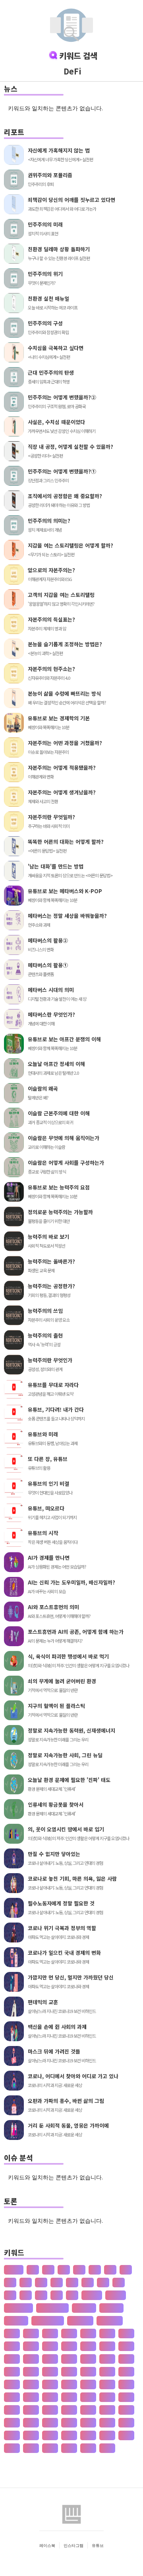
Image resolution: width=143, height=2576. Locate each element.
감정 (88, 2346)
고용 (12, 2422)
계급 (126, 2397)
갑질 (107, 2346)
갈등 (69, 2346)
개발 (69, 2359)
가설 (69, 2333)
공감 (88, 2422)
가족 (126, 2333)
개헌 (126, 2359)
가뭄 (50, 2333)
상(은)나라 (110, 2321)
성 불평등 (111, 2308)
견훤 (69, 2384)
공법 (12, 2435)
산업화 (14, 2270)
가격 (12, 2333)
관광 (50, 2448)
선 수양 (116, 2295)
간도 (31, 2346)
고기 (69, 2410)
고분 (107, 2410)
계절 (31, 2410)
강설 (126, 2346)
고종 (31, 2422)
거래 (50, 2372)
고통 (50, 2422)
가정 (107, 2333)
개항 (107, 2359)
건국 (107, 2372)
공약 (31, 2435)
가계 (31, 2333)
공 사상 (92, 2295)
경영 (50, 2397)
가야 (88, 2333)
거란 (31, 2372)
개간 (50, 2359)
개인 (88, 2359)
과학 (31, 2448)
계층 (50, 2410)
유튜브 (98, 2545)
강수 (12, 2359)
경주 (107, 2397)
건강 (88, 2372)
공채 (107, 2435)
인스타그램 (73, 2545)
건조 (126, 2372)
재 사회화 (16, 2321)
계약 (12, 2410)
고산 (126, 2410)
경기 (12, 2397)
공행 (126, 2435)
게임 (50, 2384)
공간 (69, 2422)
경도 (31, 2397)
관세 (69, 2448)
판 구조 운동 (18, 2308)
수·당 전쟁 (80, 2321)
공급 (107, 2422)
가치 (12, 2346)
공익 (50, 2435)
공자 (88, 2435)
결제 (88, 2384)
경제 (88, 2397)
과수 (12, 2448)
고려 (88, 2410)
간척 (50, 2346)
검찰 (31, 2384)
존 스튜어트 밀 (48, 2321)
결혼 (107, 2384)
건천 (12, 2384)
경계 (126, 2384)
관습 (88, 2448)
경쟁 (69, 2397)
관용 (107, 2448)
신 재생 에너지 (52, 2308)
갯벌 (12, 2372)
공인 (69, 2435)
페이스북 (47, 2545)
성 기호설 (84, 2308)
